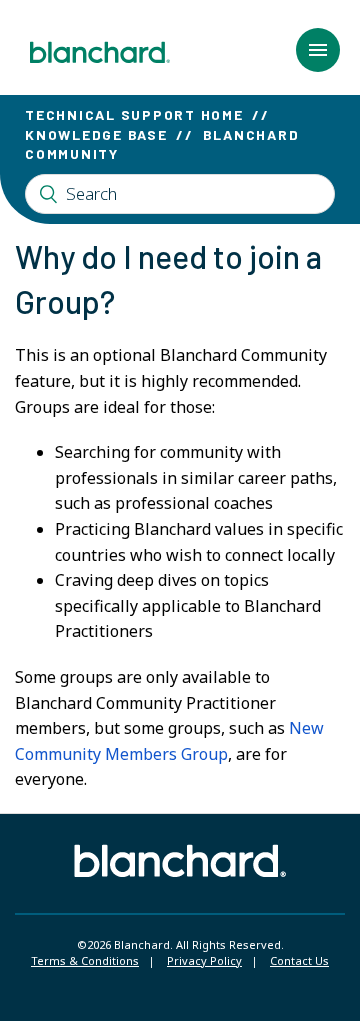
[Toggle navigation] (318, 50)
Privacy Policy (204, 960)
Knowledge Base (96, 134)
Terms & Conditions (85, 960)
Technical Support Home (134, 114)
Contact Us (299, 960)
